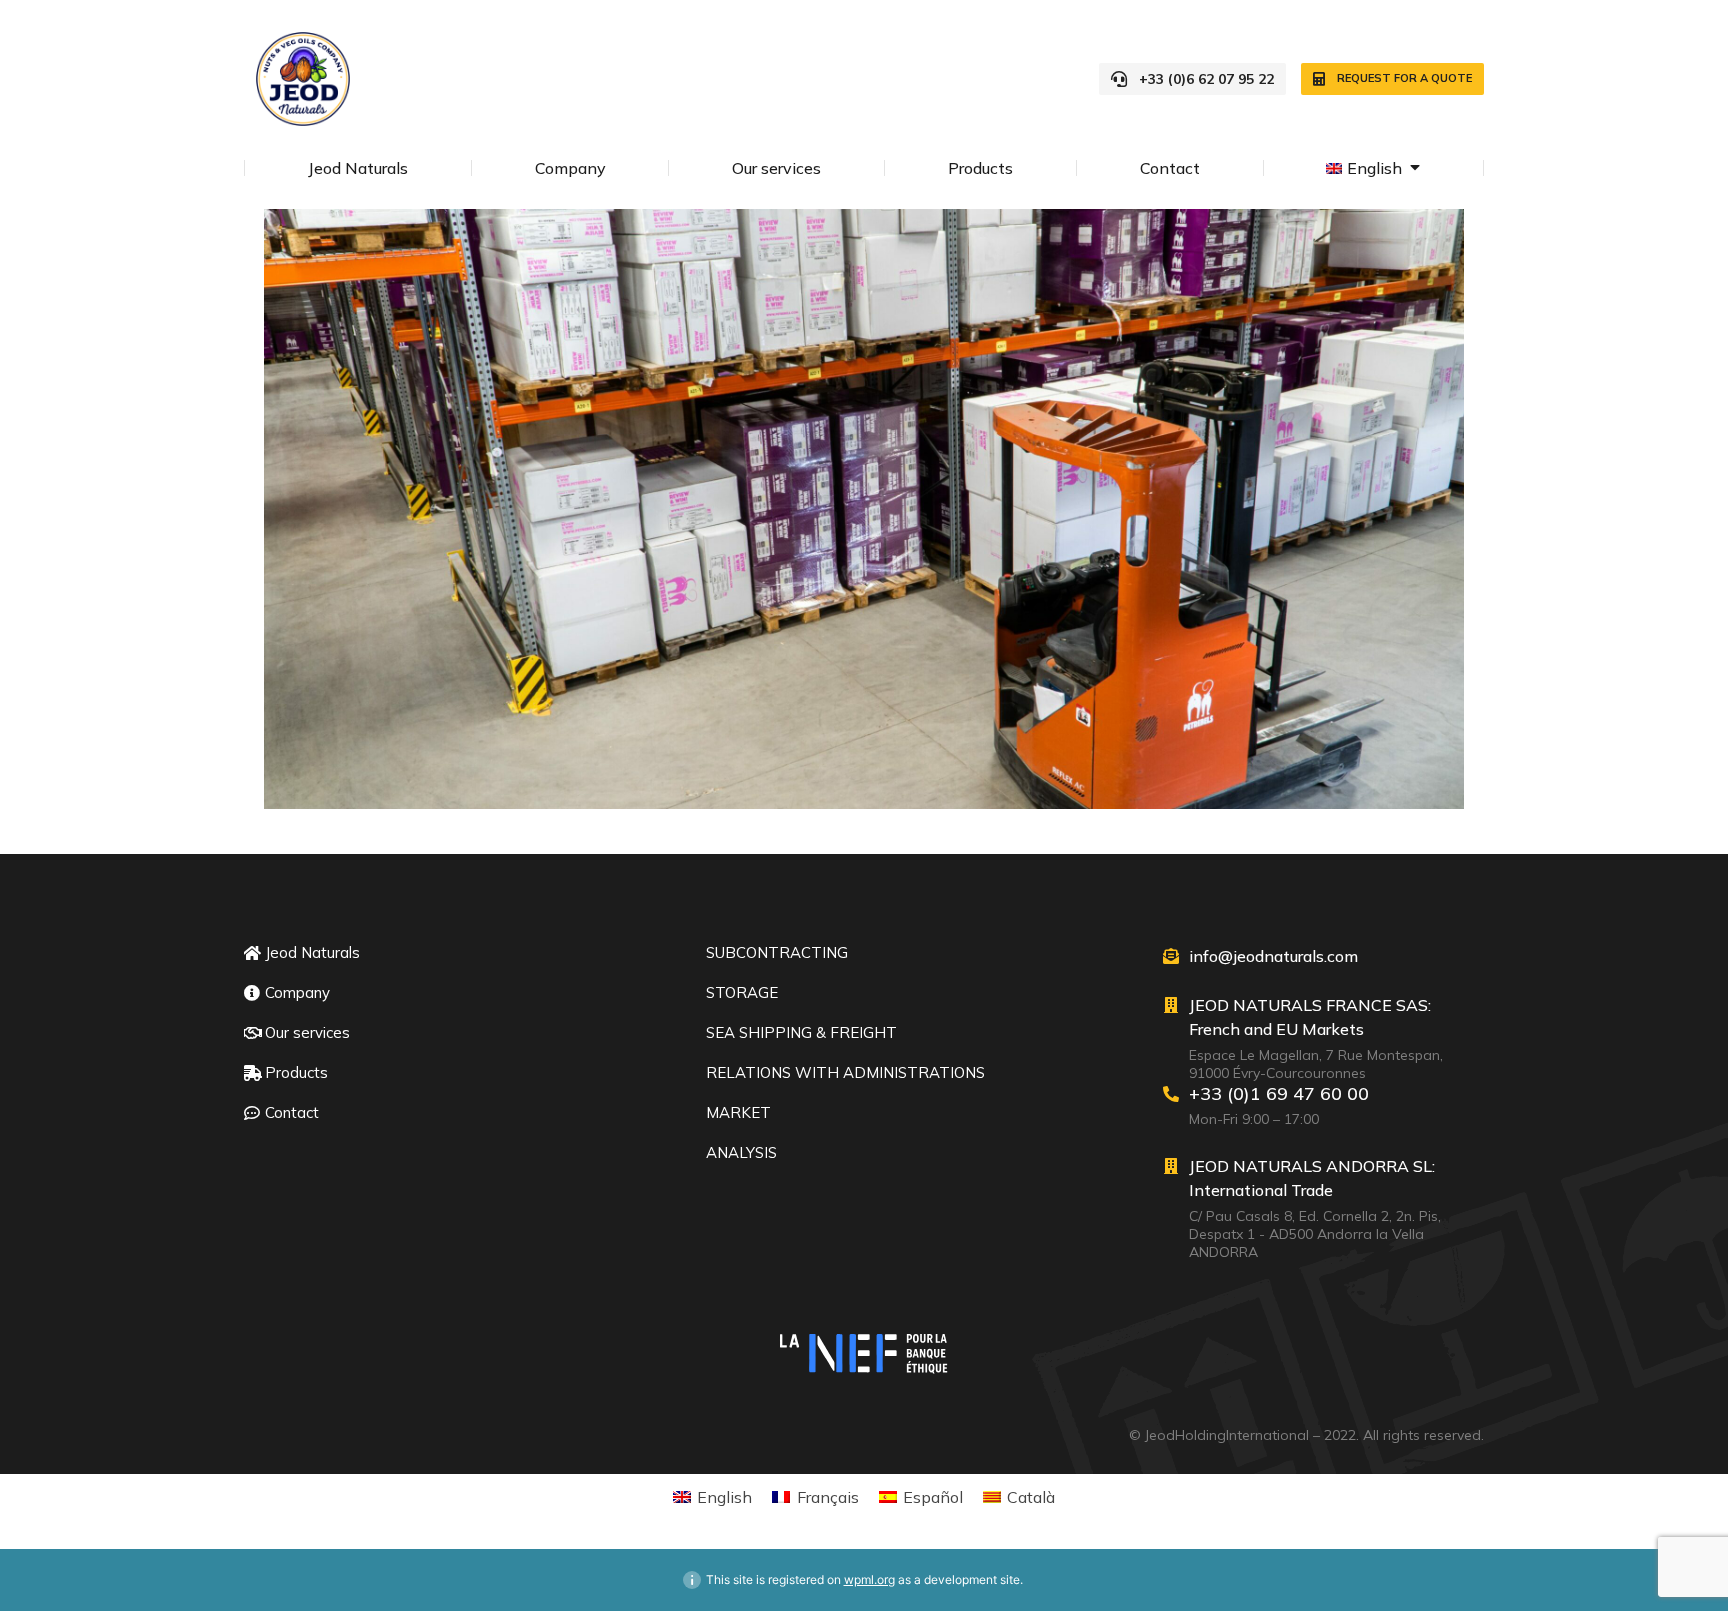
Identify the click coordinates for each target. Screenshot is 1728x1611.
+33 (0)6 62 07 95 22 (1206, 79)
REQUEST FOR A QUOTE (1404, 78)
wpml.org (869, 1579)
